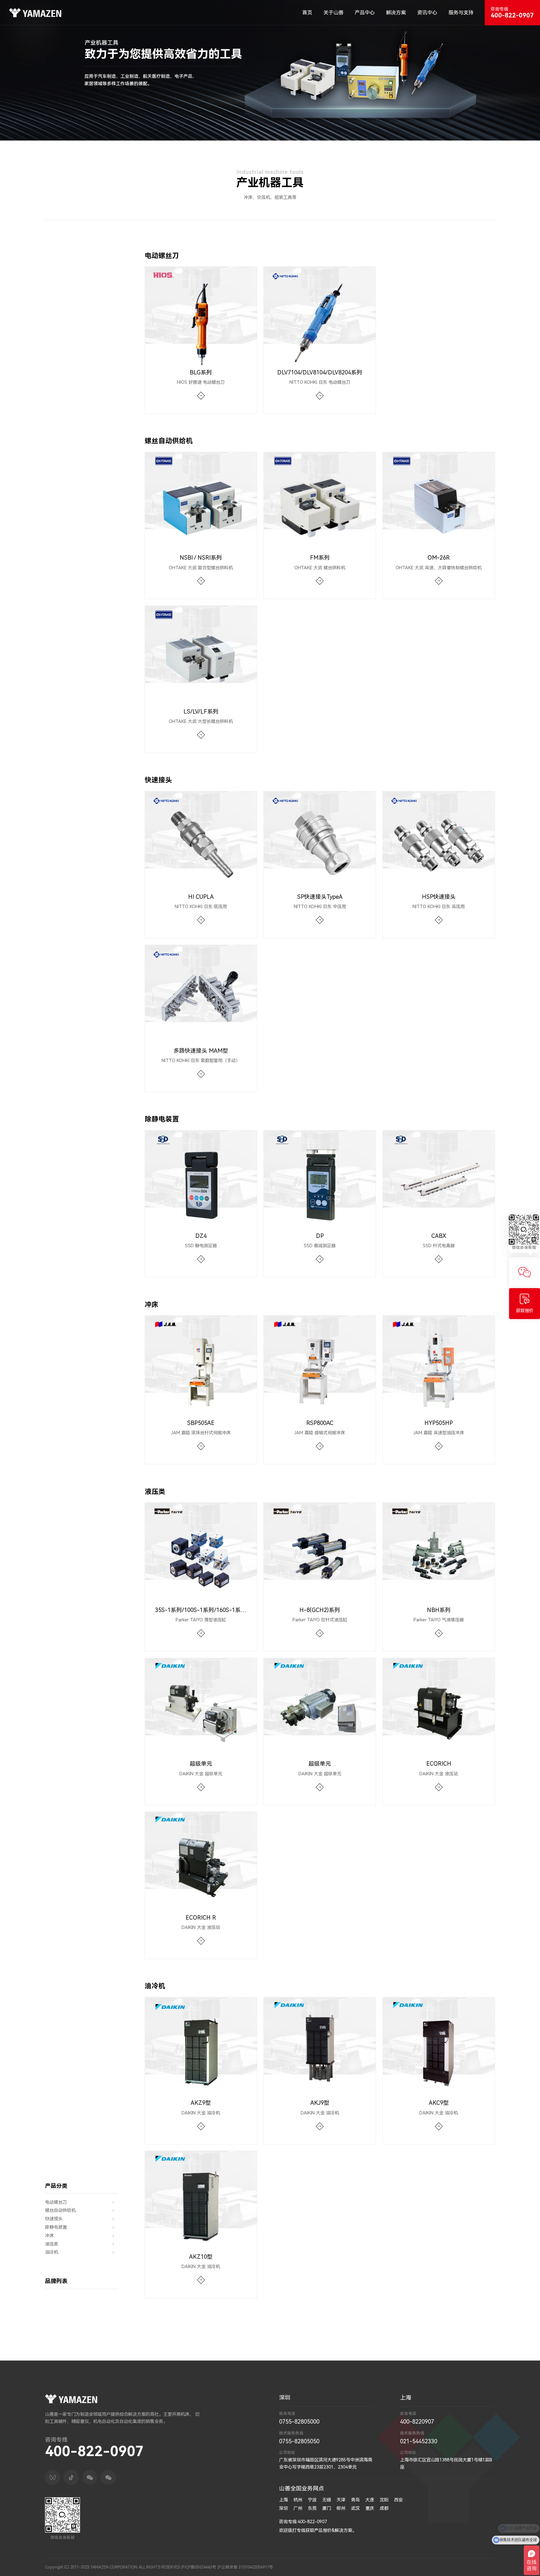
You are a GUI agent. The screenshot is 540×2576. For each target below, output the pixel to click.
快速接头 (54, 2219)
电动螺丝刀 (56, 2202)
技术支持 (470, 2567)
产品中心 (365, 13)
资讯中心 (427, 13)
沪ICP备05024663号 (199, 2567)
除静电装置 (56, 2227)
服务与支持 (461, 13)
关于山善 (333, 13)
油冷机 (52, 2252)
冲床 (49, 2236)
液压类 (52, 2244)
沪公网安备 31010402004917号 (245, 2567)
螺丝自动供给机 (60, 2210)
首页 (307, 13)
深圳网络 (487, 2567)
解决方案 (396, 13)
